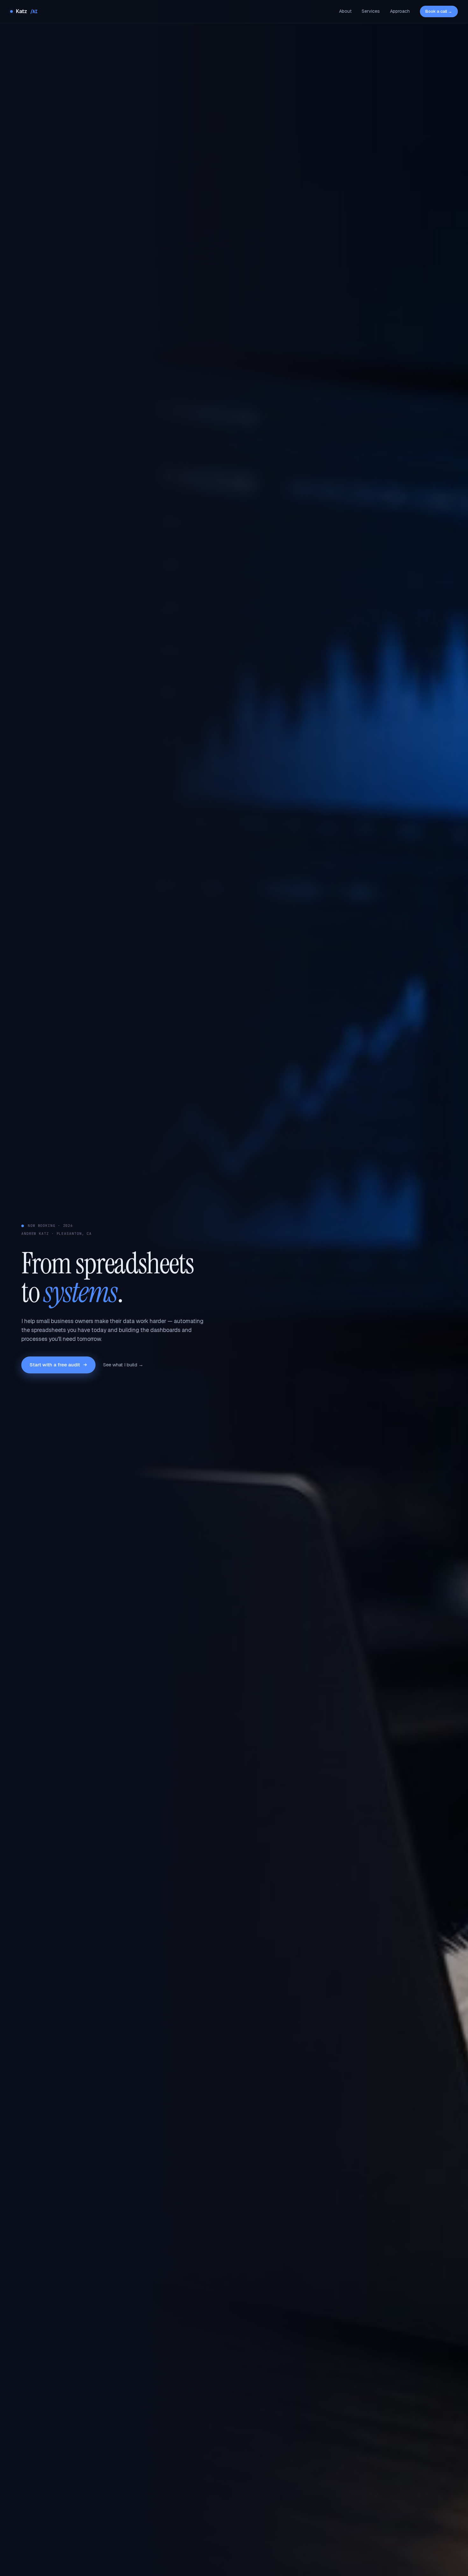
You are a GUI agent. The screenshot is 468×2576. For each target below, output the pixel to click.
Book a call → (439, 11)
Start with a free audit (55, 1365)
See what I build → (123, 1365)
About (345, 11)
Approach (400, 11)
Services (371, 11)
